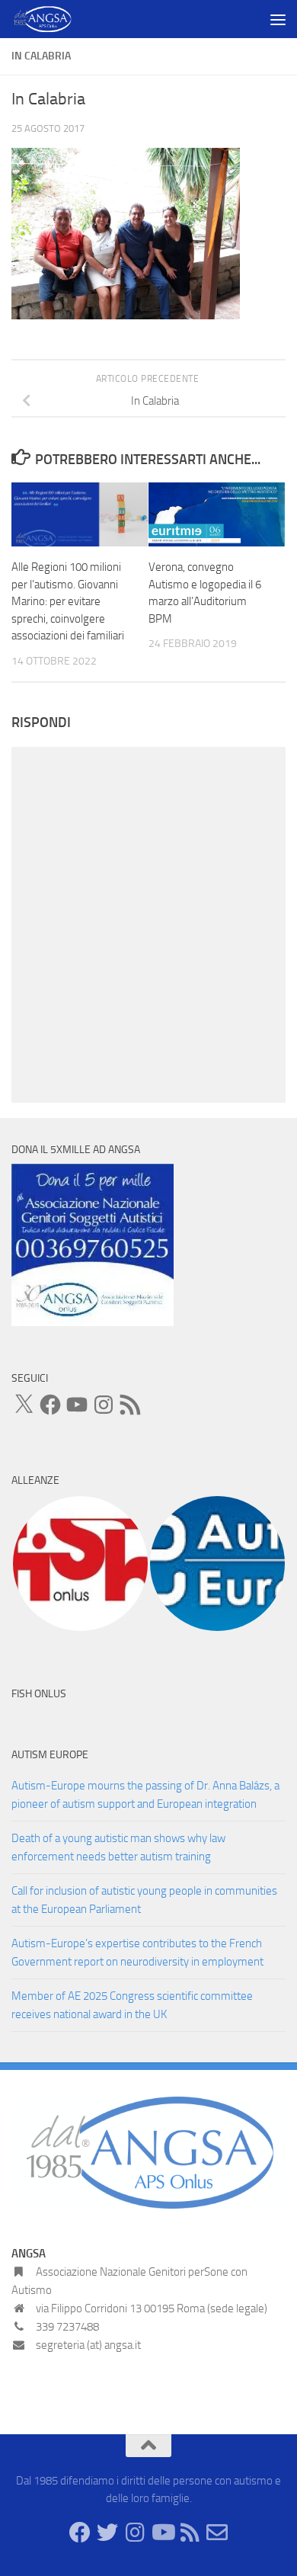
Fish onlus (39, 1694)
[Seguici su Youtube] (162, 2533)
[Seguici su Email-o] (217, 2533)
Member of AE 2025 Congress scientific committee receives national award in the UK (132, 2005)
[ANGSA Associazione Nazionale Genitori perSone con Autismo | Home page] (53, 19)
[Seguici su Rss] (190, 2533)
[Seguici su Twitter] (107, 2533)
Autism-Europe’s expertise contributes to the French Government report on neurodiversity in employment (137, 1953)
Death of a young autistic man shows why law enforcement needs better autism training (118, 1847)
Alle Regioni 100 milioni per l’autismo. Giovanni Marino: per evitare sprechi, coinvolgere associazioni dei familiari (68, 601)
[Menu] (278, 19)
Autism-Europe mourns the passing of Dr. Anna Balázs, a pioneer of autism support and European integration (145, 1795)
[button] (80, 1564)
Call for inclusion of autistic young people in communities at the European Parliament (144, 1900)
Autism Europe (50, 1755)
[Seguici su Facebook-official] (80, 2533)
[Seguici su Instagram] (135, 2533)
